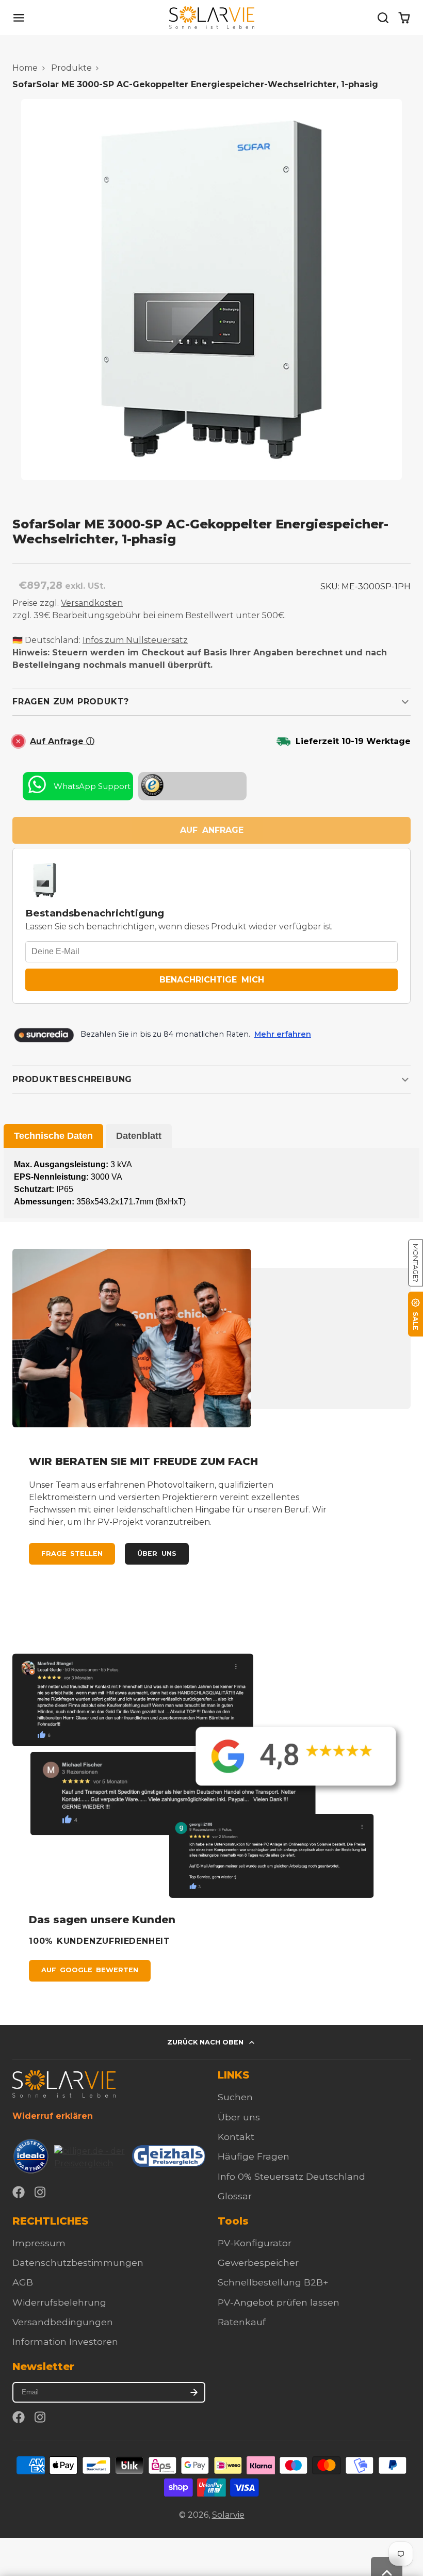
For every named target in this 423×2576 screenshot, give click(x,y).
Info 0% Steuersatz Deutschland (291, 2176)
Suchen (235, 2097)
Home (25, 68)
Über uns (157, 1553)
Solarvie (228, 2515)
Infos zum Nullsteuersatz (135, 640)
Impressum (39, 2243)
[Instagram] (41, 2192)
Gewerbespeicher (258, 2263)
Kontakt (236, 2137)
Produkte (71, 68)
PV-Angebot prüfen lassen (279, 2302)
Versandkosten (92, 603)
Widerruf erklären (53, 2116)
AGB (23, 2282)
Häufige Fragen (254, 2156)
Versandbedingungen (63, 2322)
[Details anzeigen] (64, 2083)
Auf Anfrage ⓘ (62, 741)
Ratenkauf (242, 2322)
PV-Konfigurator (255, 2243)
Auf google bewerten (90, 1970)
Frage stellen (72, 1553)
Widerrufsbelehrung (59, 2302)
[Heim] (212, 18)
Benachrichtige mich (212, 980)
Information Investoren (65, 2341)
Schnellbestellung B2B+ (273, 2282)
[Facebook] (19, 2192)
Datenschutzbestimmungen (78, 2263)
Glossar (235, 2196)
